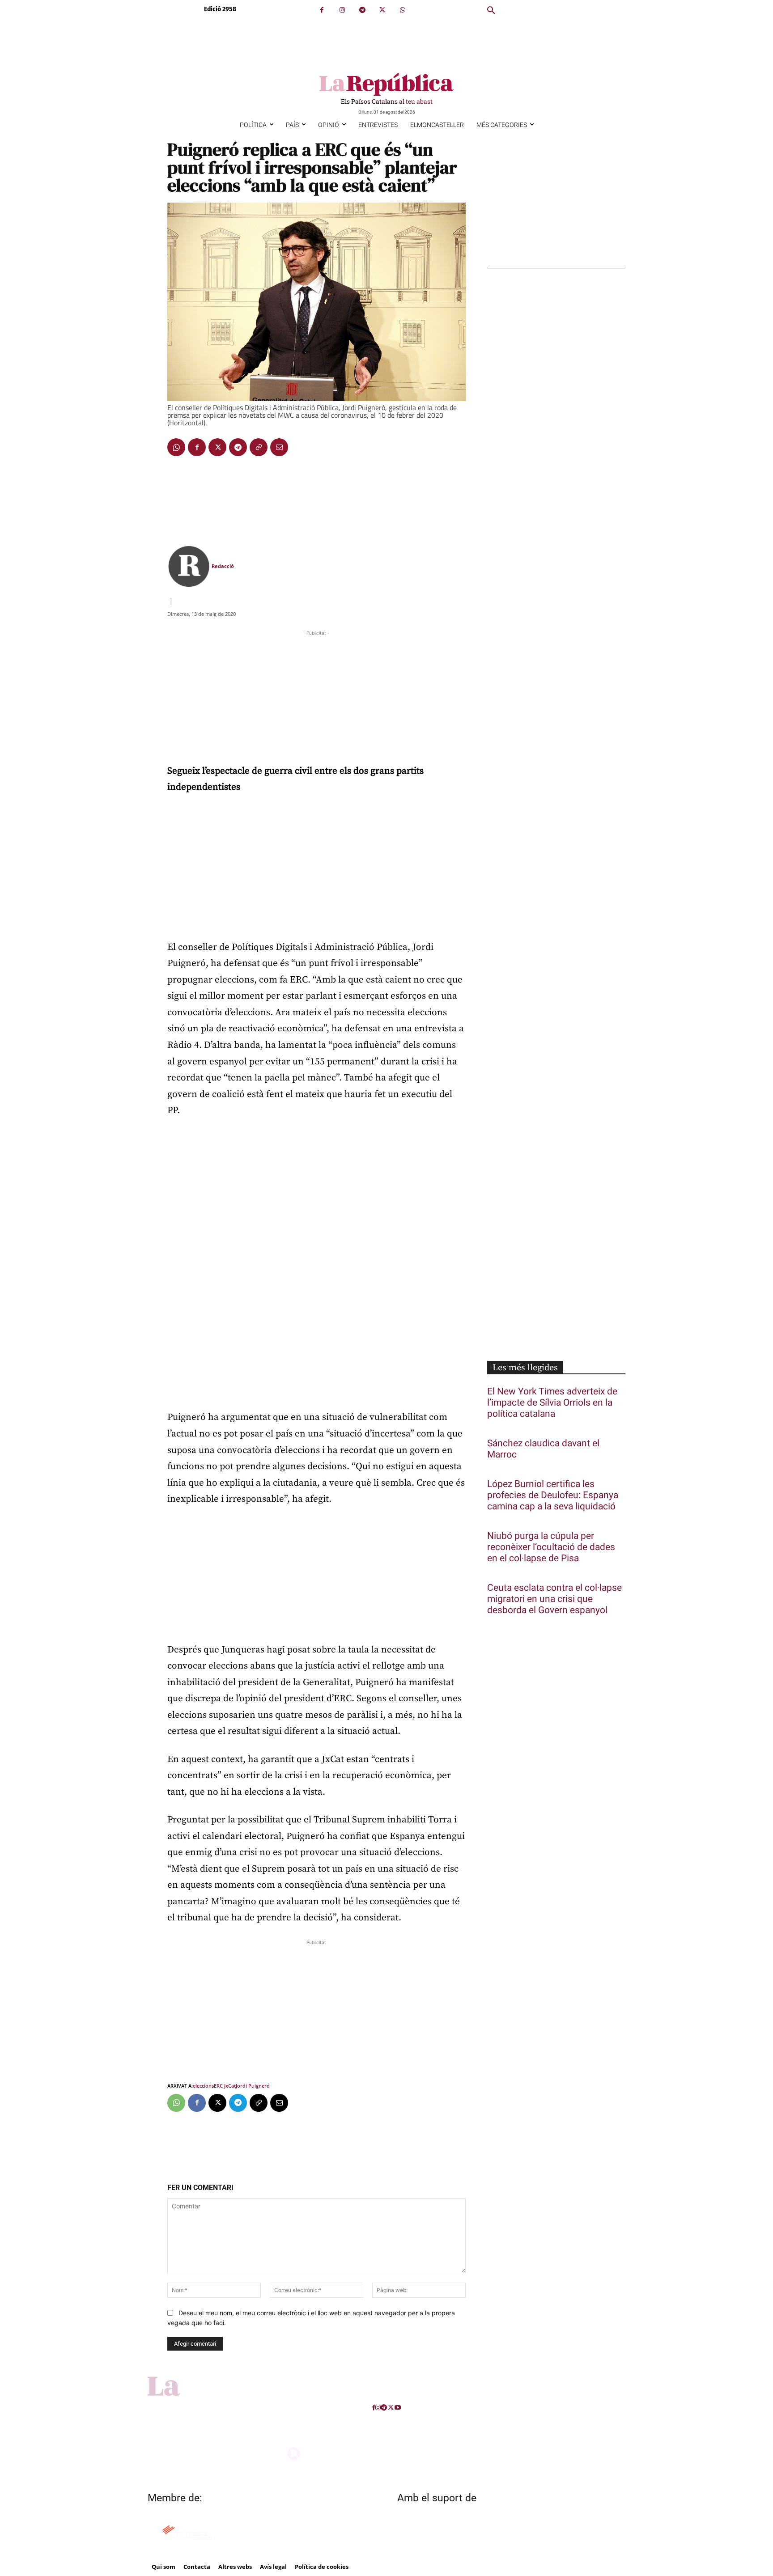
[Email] (279, 447)
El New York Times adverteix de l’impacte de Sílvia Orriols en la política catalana (552, 1403)
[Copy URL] (259, 447)
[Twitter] (382, 10)
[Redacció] (189, 566)
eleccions (203, 2086)
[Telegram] (362, 10)
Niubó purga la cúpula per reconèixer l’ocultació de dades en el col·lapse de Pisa (551, 1547)
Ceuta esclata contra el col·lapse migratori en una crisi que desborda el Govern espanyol (554, 1599)
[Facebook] (322, 10)
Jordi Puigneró (253, 2086)
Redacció (223, 566)
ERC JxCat (225, 2086)
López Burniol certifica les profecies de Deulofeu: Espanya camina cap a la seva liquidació (553, 1495)
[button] (491, 11)
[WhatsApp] (402, 10)
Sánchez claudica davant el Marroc (543, 1449)
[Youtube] (398, 2408)
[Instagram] (342, 10)
